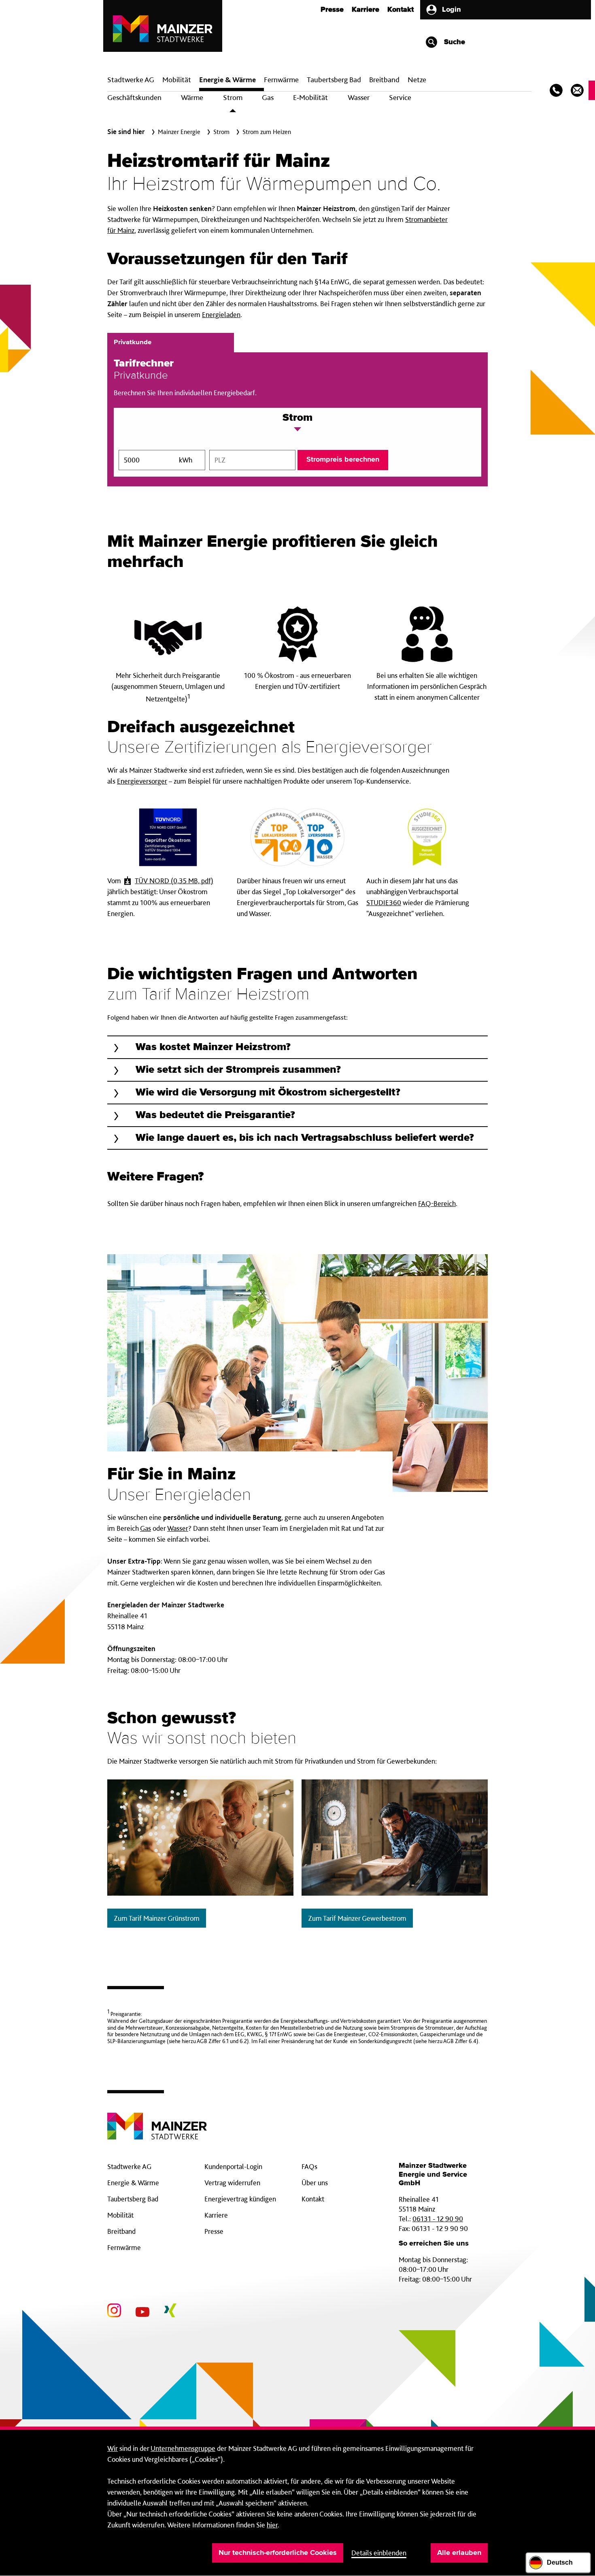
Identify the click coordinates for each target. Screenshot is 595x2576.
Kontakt (401, 10)
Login (452, 10)
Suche (454, 42)
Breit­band (384, 80)
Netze (417, 80)
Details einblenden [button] (379, 2553)
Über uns (315, 2183)
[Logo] (157, 2120)
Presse (332, 10)
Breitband (121, 2231)
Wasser (359, 97)
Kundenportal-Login (233, 2166)
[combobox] (253, 460)
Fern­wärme (281, 80)
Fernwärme (124, 2247)
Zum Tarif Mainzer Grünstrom (157, 1918)
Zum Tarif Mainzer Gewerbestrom (357, 1918)
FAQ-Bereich (437, 1203)
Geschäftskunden (134, 97)
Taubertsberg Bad (334, 80)
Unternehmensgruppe (183, 2448)
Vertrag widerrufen (232, 2183)
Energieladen (221, 314)
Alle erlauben (459, 2553)
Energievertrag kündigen (240, 2199)
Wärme (192, 97)
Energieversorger (142, 781)
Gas (268, 97)
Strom (233, 97)
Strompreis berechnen (343, 460)
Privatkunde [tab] (133, 342)
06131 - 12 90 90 (438, 2219)
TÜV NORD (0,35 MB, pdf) (174, 881)
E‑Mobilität (310, 97)
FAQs (309, 2166)
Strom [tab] (297, 418)
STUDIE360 (384, 902)
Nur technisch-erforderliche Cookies (278, 2553)
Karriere (365, 10)
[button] (297, 1047)
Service (400, 97)
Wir (113, 2448)
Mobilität (177, 80)
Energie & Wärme (227, 80)
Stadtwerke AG (131, 80)
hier (272, 2525)
